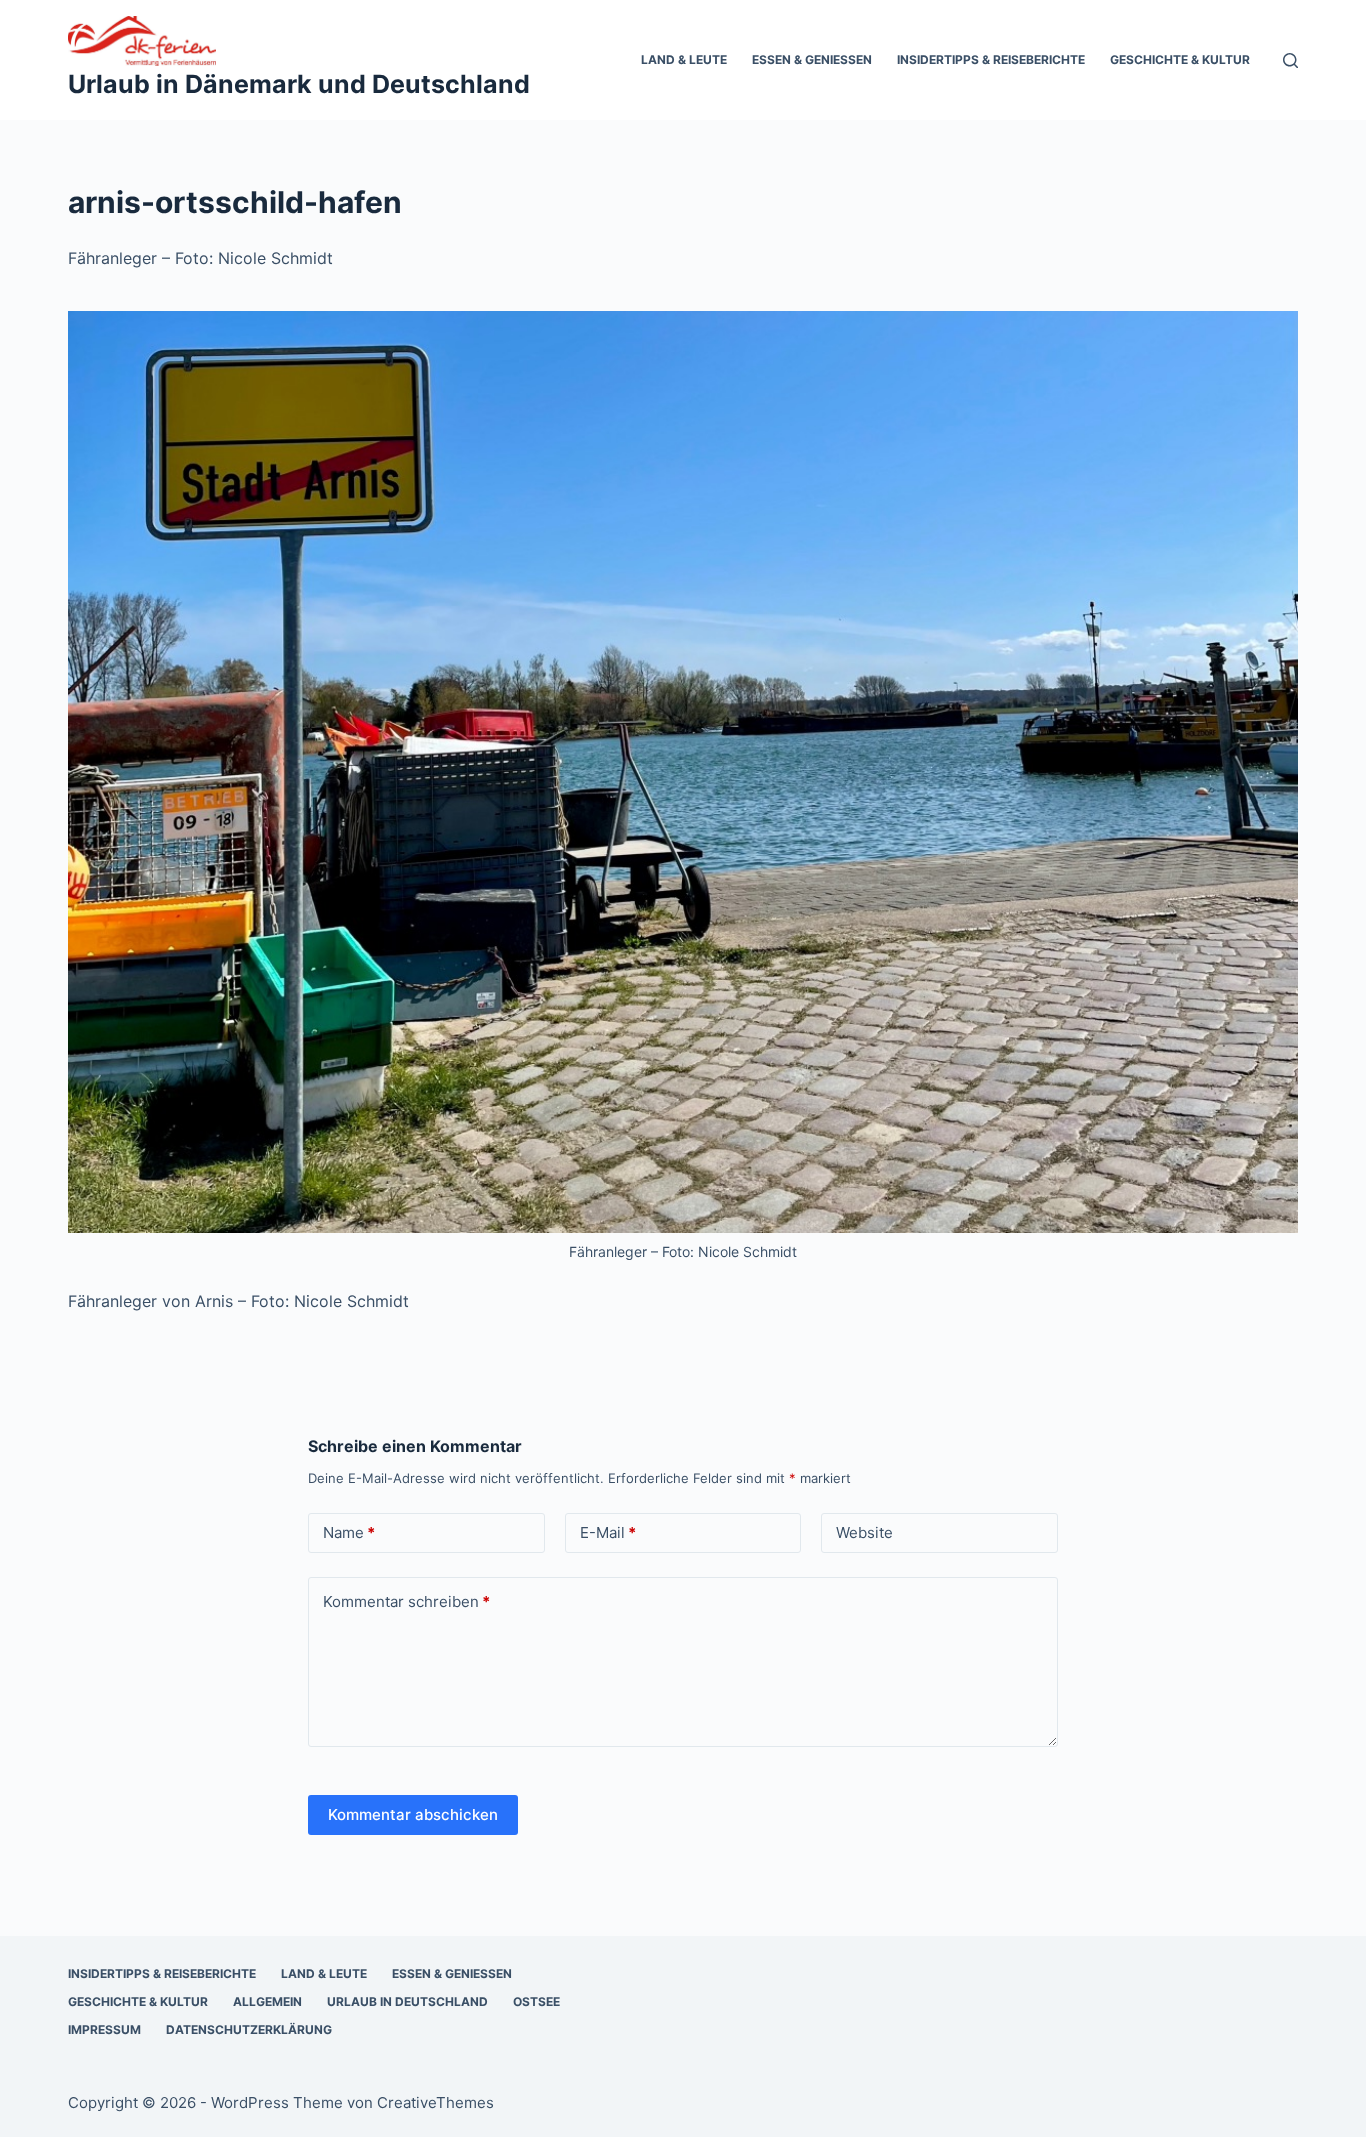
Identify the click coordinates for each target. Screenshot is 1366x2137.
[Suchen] (1290, 60)
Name (349, 1532)
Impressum (104, 2029)
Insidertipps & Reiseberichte (991, 59)
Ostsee (536, 2001)
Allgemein (267, 2001)
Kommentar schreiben (406, 1601)
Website (864, 1532)
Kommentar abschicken (413, 1814)
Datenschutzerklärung (249, 2029)
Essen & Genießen (812, 59)
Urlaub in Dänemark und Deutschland (299, 84)
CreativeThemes (435, 2102)
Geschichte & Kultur (1180, 59)
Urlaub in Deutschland (407, 2001)
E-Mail (608, 1532)
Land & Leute (684, 59)
